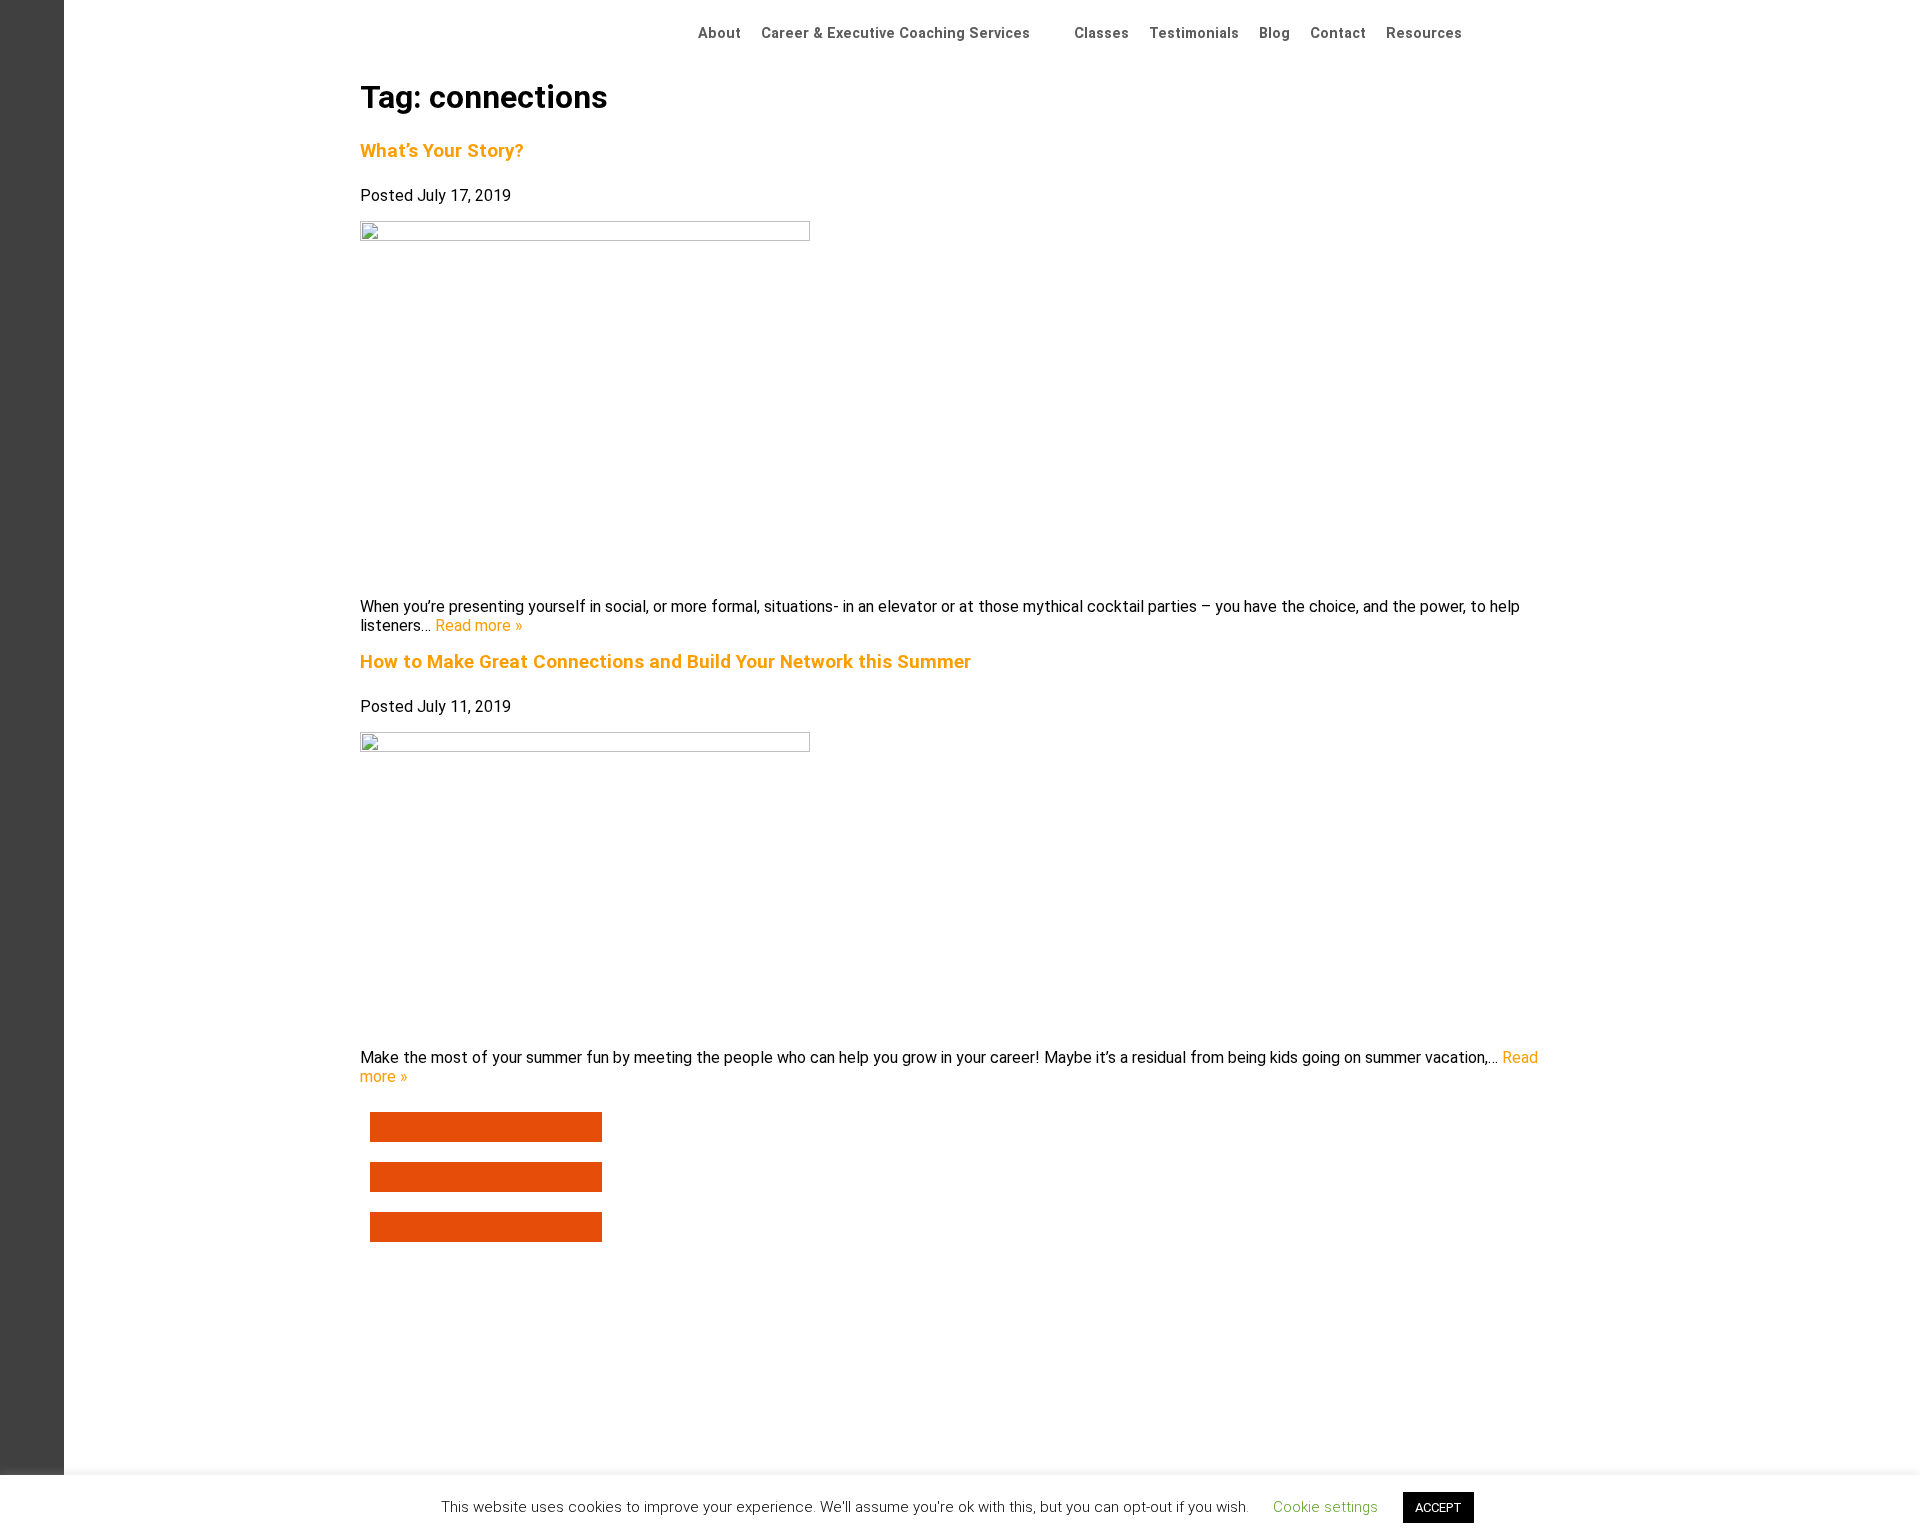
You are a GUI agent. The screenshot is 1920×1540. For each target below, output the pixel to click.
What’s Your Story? (442, 151)
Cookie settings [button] (1325, 1507)
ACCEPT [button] (1438, 1507)
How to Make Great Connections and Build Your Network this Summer (665, 662)
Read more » (479, 625)
